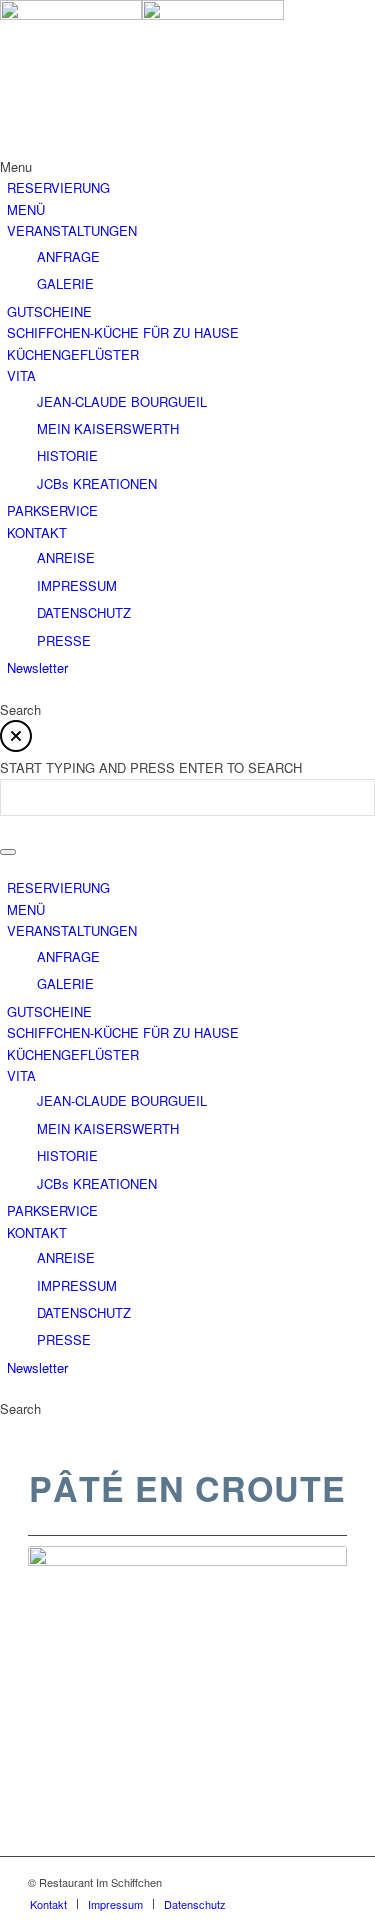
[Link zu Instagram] (332, 1882)
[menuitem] (48, 1904)
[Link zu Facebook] (302, 1882)
